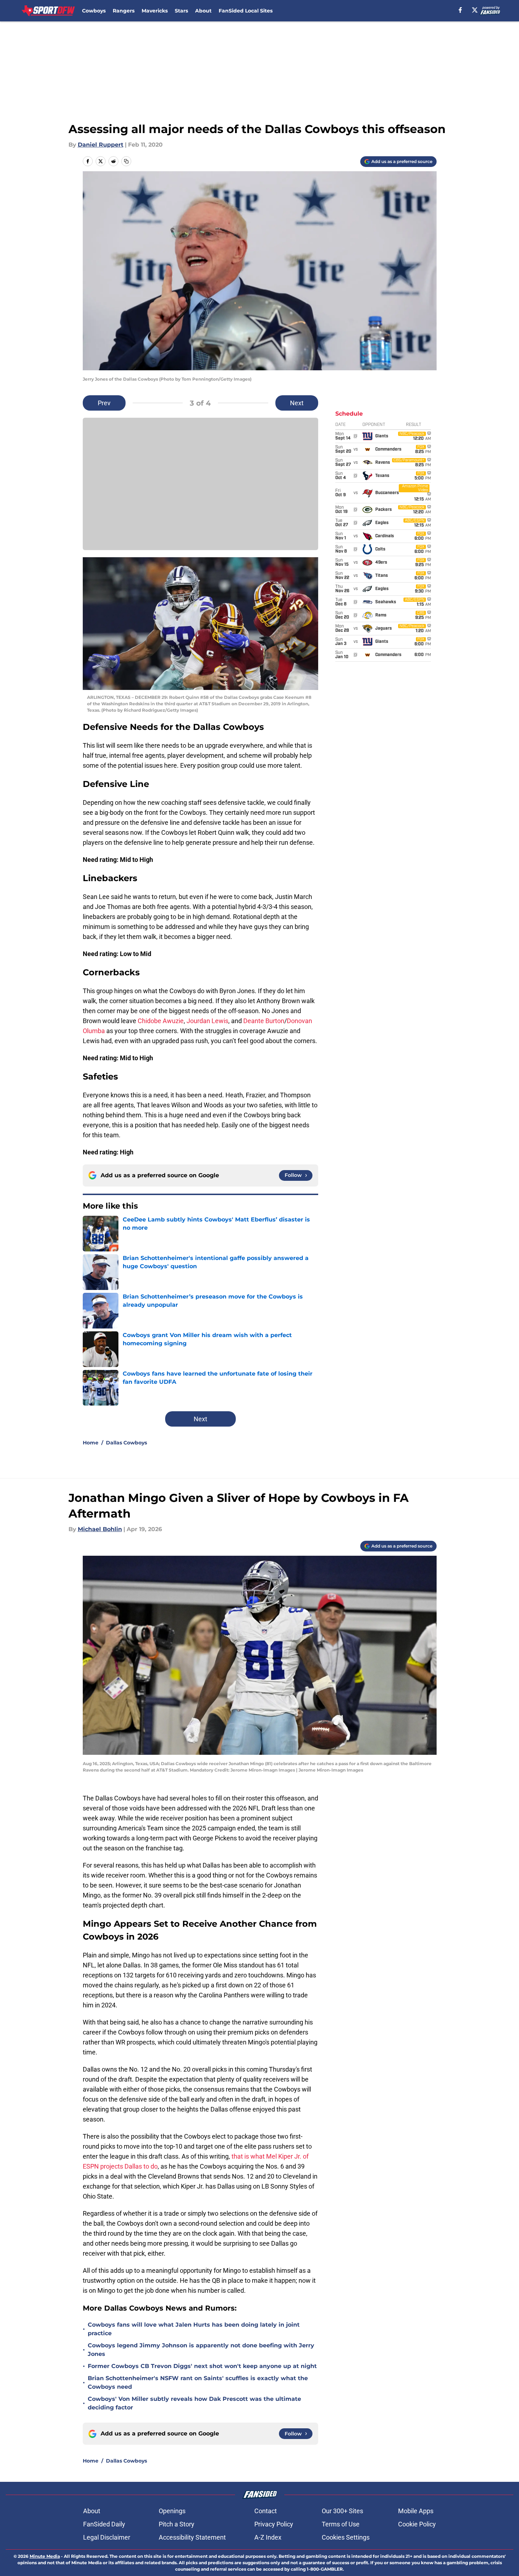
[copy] (126, 161)
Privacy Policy (274, 2524)
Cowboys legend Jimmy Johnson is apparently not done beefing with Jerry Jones (201, 2350)
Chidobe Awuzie (161, 1021)
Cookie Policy (417, 2524)
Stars (181, 11)
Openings (172, 2511)
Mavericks (155, 11)
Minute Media (45, 2556)
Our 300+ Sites (342, 2511)
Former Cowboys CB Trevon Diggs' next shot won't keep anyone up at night (202, 2366)
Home (91, 1443)
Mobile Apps (416, 2511)
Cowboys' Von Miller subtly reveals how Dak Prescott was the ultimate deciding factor (194, 2403)
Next (297, 403)
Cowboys (94, 11)
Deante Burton (264, 1021)
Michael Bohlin (100, 1529)
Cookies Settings (346, 2537)
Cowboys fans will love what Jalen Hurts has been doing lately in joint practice (194, 2329)
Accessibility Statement (192, 2537)
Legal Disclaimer (107, 2537)
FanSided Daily (104, 2524)
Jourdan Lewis (207, 1021)
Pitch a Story (177, 2524)
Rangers (124, 11)
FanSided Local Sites (246, 11)
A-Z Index (268, 2537)
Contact (266, 2511)
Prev (104, 403)
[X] (475, 10)
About (203, 11)
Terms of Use (341, 2524)
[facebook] (460, 10)
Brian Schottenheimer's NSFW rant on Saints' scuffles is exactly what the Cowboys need (198, 2382)
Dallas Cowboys (126, 1443)
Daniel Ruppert (101, 145)
